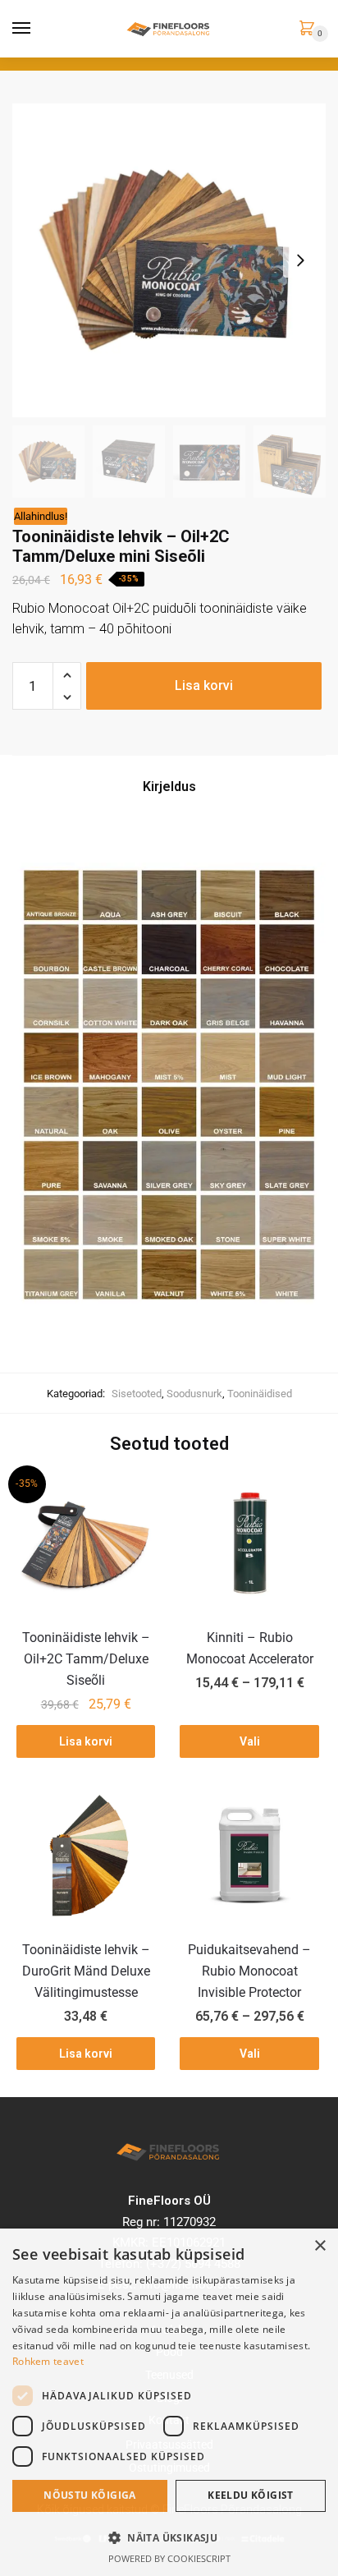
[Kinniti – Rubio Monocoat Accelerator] (249, 1543)
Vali (250, 1741)
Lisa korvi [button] (86, 1741)
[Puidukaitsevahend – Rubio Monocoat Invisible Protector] (249, 1855)
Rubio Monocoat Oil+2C (81, 608)
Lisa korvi (204, 685)
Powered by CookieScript (169, 2558)
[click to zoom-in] (169, 260)
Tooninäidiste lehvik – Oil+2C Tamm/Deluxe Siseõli (86, 1659)
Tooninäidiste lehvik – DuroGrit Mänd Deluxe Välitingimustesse (86, 1971)
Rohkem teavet (48, 2361)
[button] (169, 2537)
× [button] (320, 2246)
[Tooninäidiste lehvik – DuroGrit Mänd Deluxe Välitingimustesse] (86, 1855)
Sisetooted (137, 1394)
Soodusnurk (194, 1394)
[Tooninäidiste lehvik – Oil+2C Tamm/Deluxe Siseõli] (86, 1543)
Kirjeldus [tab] (169, 787)
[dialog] (169, 2402)
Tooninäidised (260, 1394)
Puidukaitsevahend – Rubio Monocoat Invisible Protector (249, 1971)
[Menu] (22, 29)
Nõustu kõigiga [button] (90, 2495)
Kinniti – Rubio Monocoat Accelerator (250, 1648)
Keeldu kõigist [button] (251, 2495)
